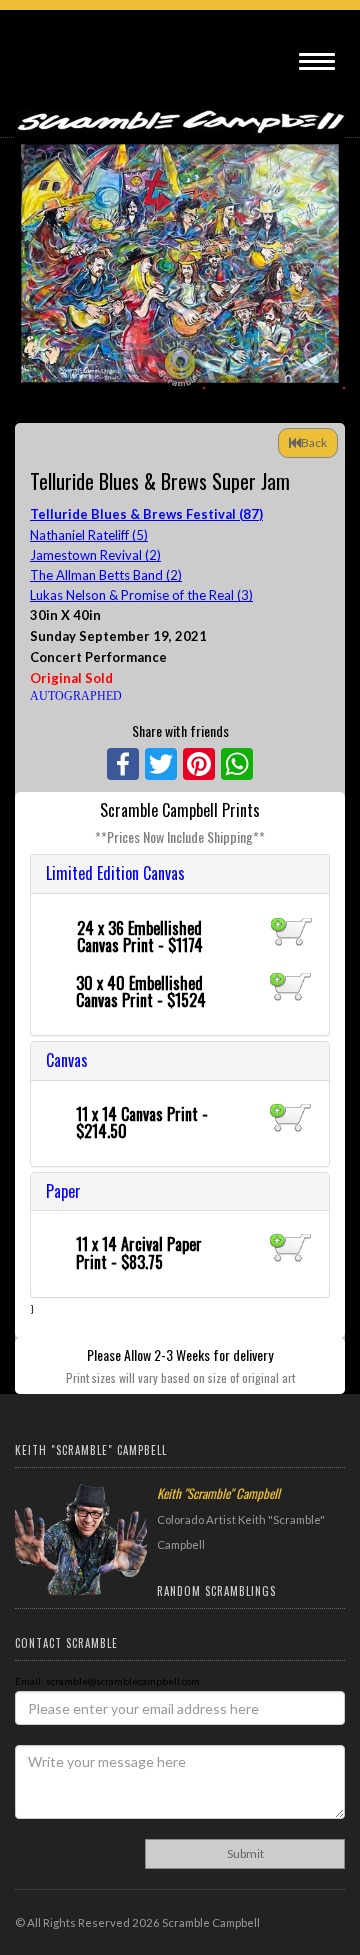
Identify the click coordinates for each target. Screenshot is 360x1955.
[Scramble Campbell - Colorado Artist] (180, 112)
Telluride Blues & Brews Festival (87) (146, 514)
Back (314, 442)
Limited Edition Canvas (115, 873)
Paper (63, 1191)
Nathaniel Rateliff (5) (89, 535)
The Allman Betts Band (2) (106, 575)
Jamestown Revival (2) (95, 555)
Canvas (67, 1060)
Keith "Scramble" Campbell (218, 1493)
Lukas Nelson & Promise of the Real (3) (141, 595)
